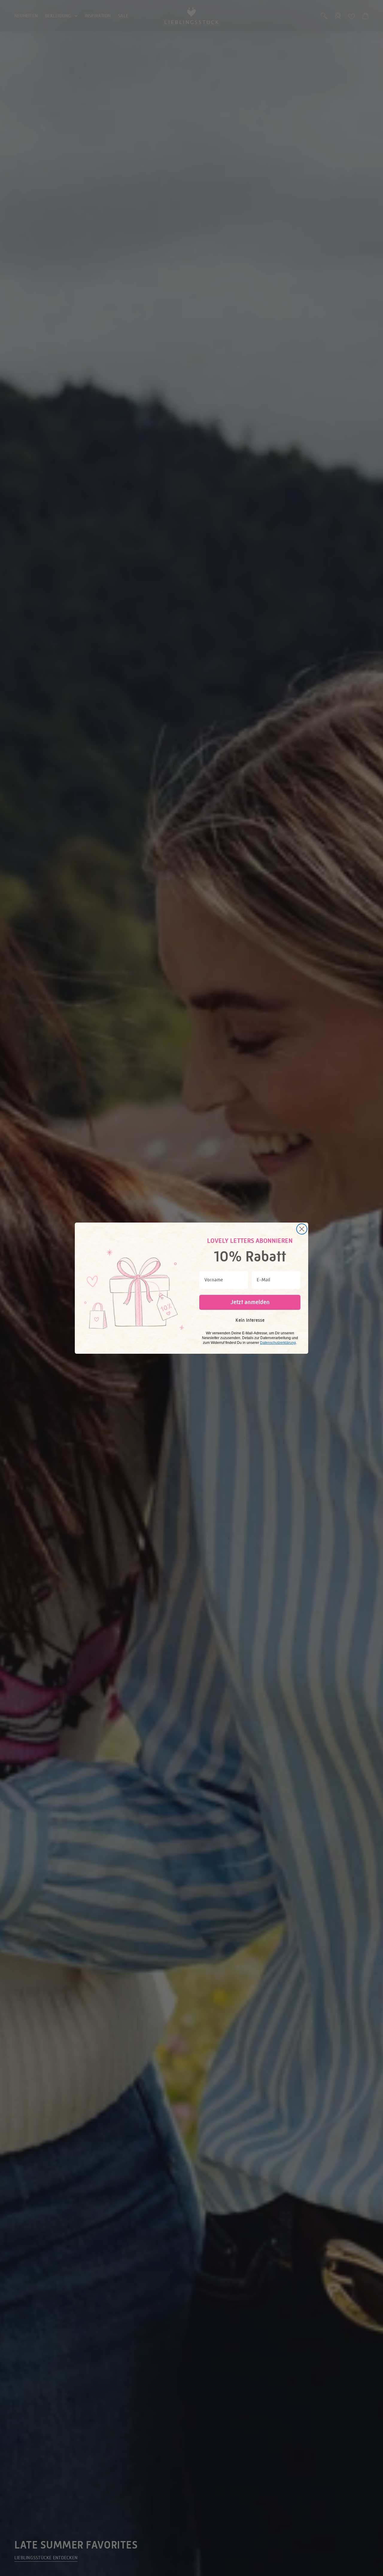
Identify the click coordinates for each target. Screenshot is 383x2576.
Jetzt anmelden (250, 1302)
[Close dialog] (302, 1229)
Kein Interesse (250, 1320)
